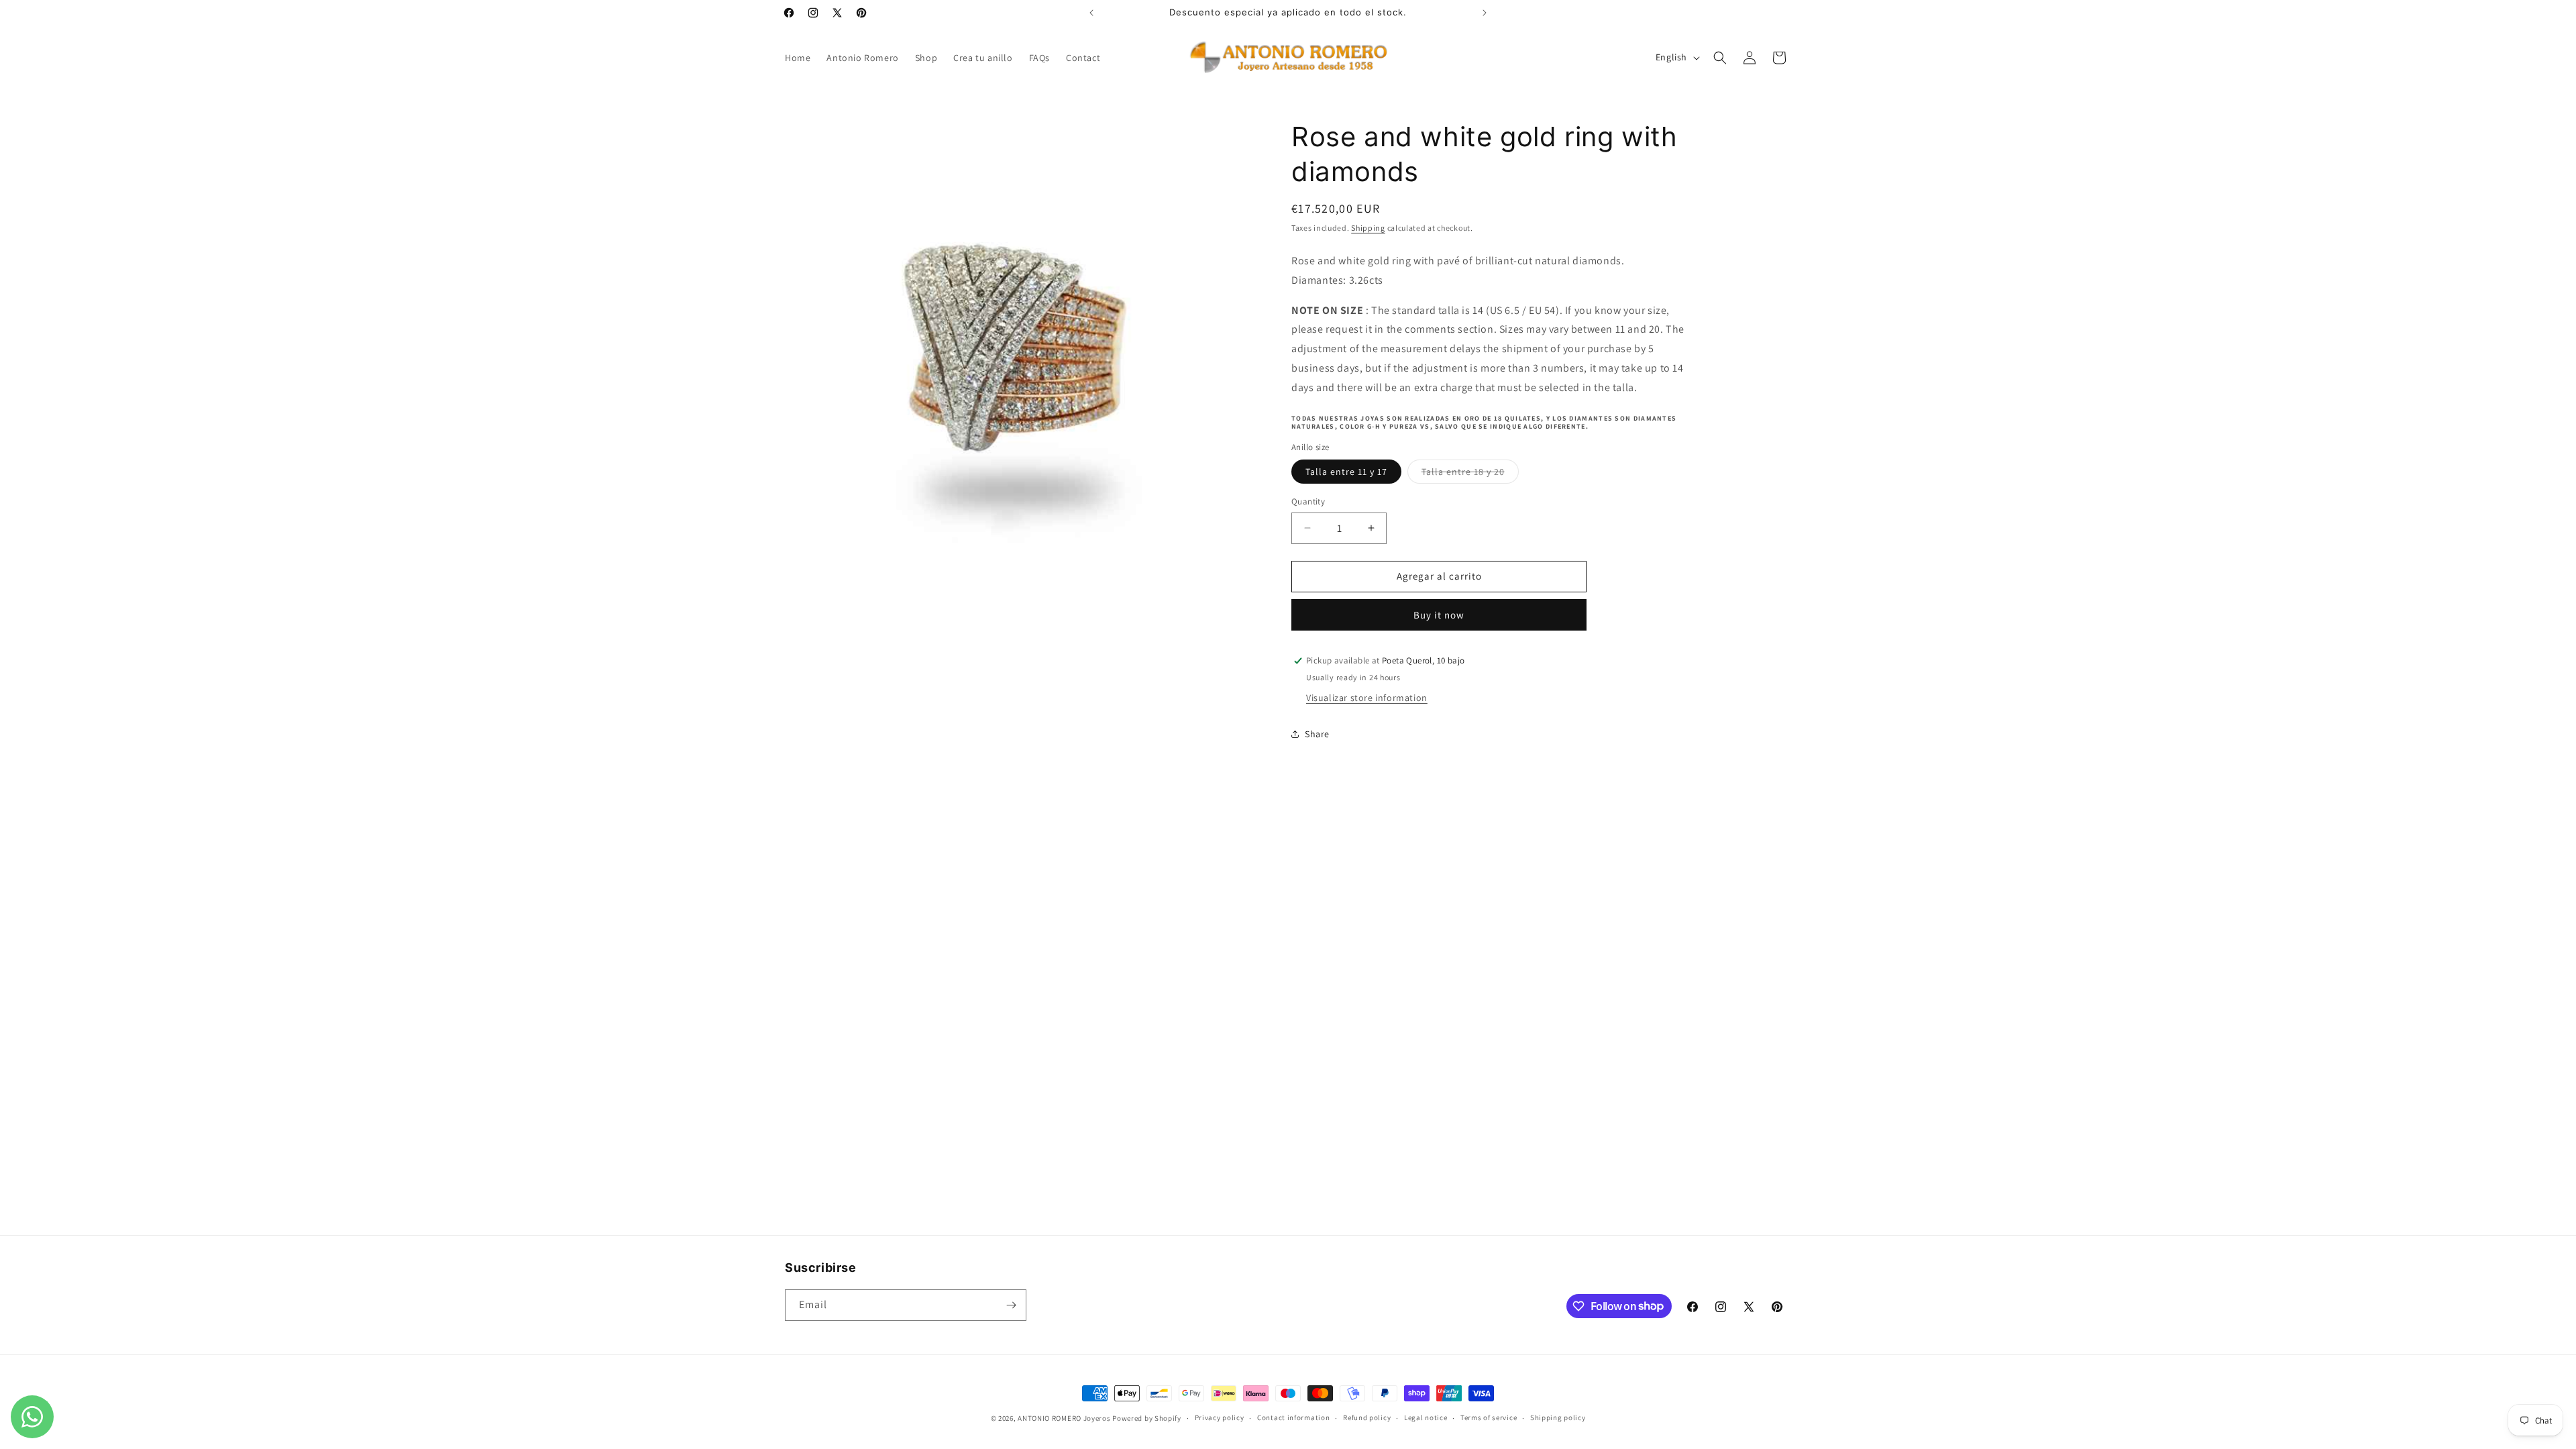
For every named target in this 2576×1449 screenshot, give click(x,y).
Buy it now (1439, 615)
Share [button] (1317, 734)
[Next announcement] (1485, 13)
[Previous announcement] (1091, 13)
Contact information (1293, 1417)
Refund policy (1367, 1417)
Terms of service (1489, 1417)
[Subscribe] (1011, 1305)
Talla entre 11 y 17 (1346, 472)
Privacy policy (1220, 1417)
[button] (1720, 58)
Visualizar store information (1367, 698)
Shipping (1368, 228)
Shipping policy (1558, 1417)
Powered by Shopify (1147, 1418)
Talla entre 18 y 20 (1470, 474)
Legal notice (1426, 1417)
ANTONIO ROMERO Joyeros (1064, 1418)
